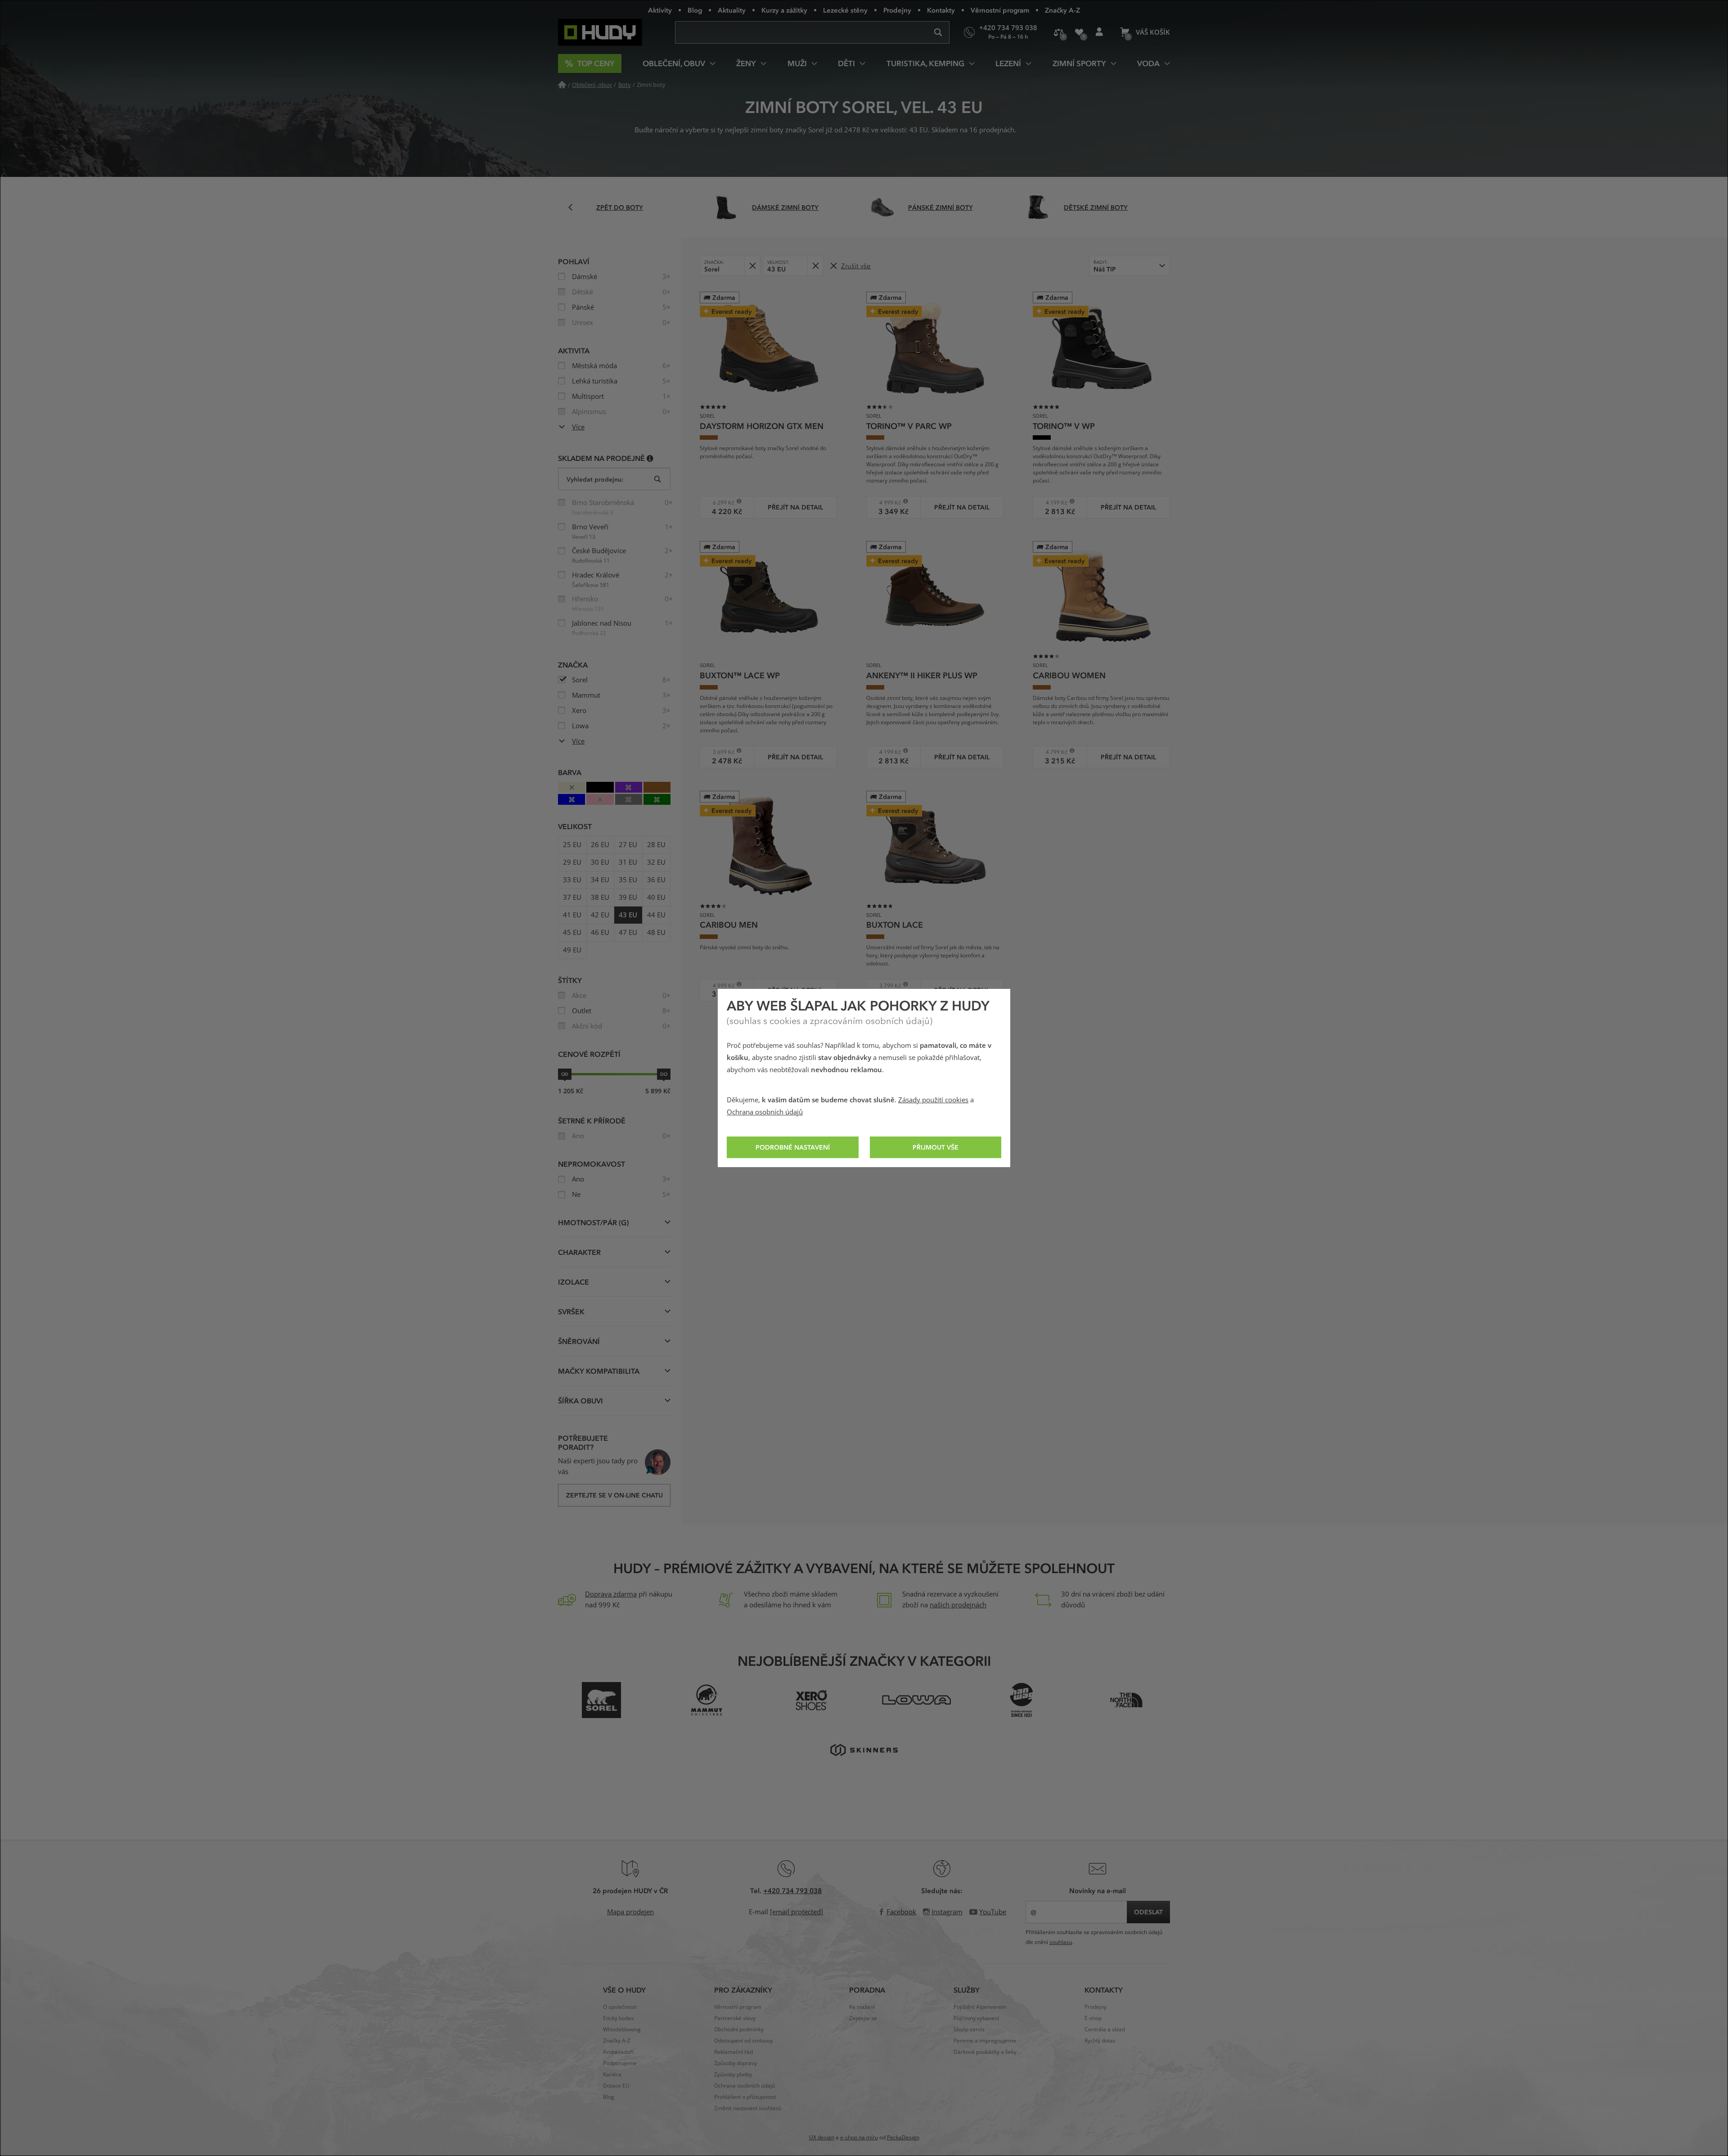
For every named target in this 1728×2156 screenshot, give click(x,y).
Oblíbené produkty (1079, 32)
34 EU (600, 880)
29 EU (572, 862)
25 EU (572, 845)
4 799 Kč (1053, 752)
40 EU (656, 898)
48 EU (656, 933)
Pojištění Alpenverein (980, 2007)
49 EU (572, 950)
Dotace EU (616, 2086)
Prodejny (897, 10)
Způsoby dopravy (736, 2063)
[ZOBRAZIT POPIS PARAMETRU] (650, 458)
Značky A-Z (1062, 10)
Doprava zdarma (611, 1594)
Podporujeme (620, 2063)
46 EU (600, 933)
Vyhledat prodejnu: (595, 479)
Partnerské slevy (735, 2018)
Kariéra (612, 2075)
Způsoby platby (733, 2075)
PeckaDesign (903, 2138)
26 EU (600, 845)
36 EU (656, 880)
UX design (822, 2138)
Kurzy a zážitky (784, 10)
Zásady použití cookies (933, 1100)
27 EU (628, 845)
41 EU (572, 915)
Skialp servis (969, 2030)
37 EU (572, 898)
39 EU (628, 898)
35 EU (628, 880)
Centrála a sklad (1105, 2030)
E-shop (1093, 2018)
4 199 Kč (1053, 503)
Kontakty (941, 10)
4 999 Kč (887, 503)
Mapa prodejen (630, 1912)
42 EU (600, 915)
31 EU (628, 862)
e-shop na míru (859, 2138)
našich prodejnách (958, 1605)
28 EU (656, 845)
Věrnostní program (1000, 10)
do (664, 1074)
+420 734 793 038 (792, 1890)
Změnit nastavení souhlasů (748, 2108)
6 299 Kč (720, 503)
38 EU (600, 898)
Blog (695, 10)
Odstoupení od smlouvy (743, 2041)
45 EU (572, 933)
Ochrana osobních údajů (765, 1112)
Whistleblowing (622, 2030)
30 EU (600, 862)
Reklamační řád (733, 2052)
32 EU (656, 862)
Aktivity (660, 10)
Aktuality (732, 10)
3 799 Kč (887, 986)
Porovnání (1059, 32)
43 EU (628, 915)
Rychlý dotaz (1100, 2041)
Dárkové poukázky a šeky (985, 2052)
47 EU (628, 933)
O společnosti (620, 2007)
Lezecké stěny (845, 10)
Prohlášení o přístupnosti (745, 2097)
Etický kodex (618, 2018)
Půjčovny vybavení (976, 2018)
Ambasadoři (618, 2052)
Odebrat (752, 266)
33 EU (572, 880)
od (565, 1074)
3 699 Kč (720, 752)
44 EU (656, 915)
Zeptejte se (863, 2018)
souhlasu (1061, 1942)
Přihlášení (1099, 32)
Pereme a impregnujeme (985, 2041)
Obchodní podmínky (739, 2030)
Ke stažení (862, 2007)
